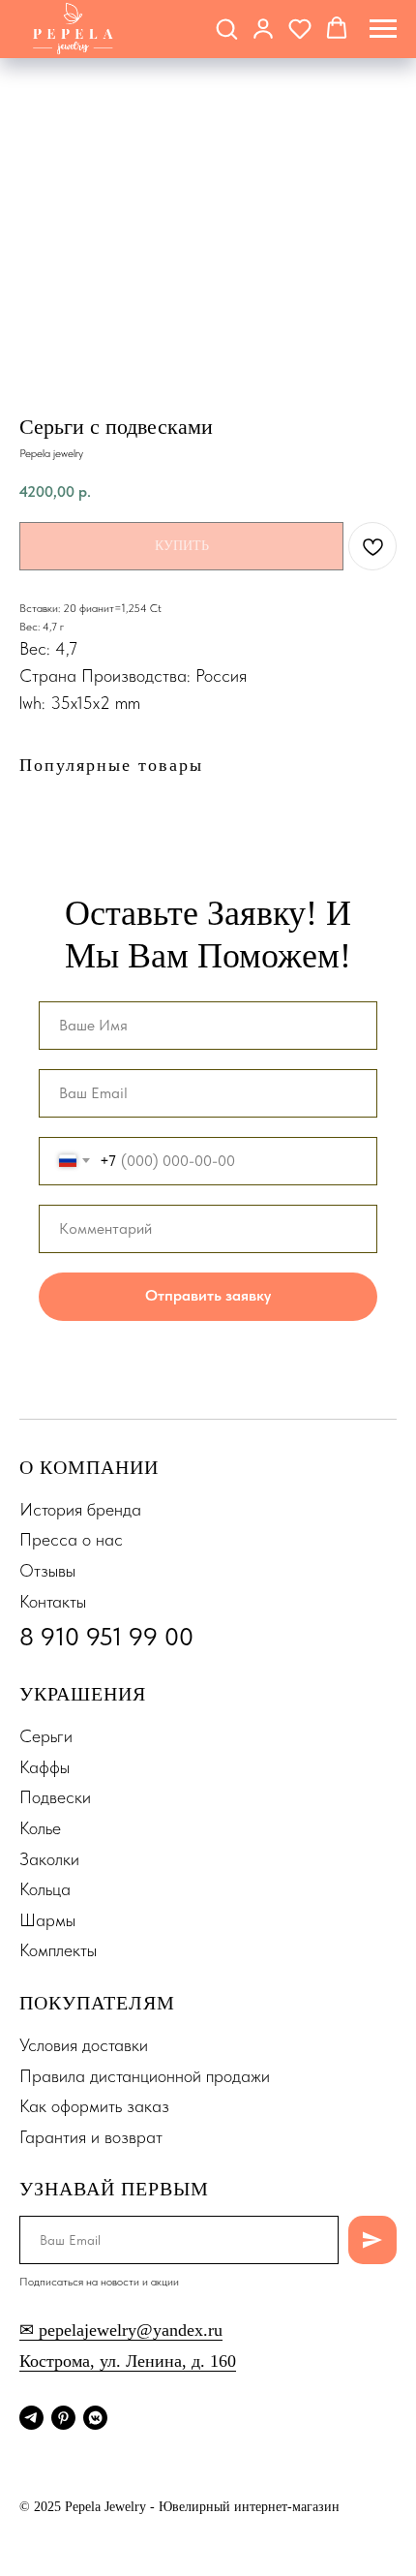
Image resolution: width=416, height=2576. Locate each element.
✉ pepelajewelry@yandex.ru (121, 2330)
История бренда (80, 1509)
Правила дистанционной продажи (145, 2076)
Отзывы (47, 1570)
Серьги (46, 1736)
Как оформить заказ (94, 2106)
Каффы (45, 1767)
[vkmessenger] (95, 2418)
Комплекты (58, 1950)
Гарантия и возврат (91, 2137)
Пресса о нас (71, 1539)
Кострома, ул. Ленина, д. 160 (128, 2361)
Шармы (47, 1920)
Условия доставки (84, 2045)
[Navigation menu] (383, 29)
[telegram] (31, 2418)
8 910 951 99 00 (106, 1636)
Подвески (55, 1797)
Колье (40, 1828)
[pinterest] (63, 2418)
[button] (226, 28)
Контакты (53, 1601)
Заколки (49, 1859)
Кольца (45, 1889)
